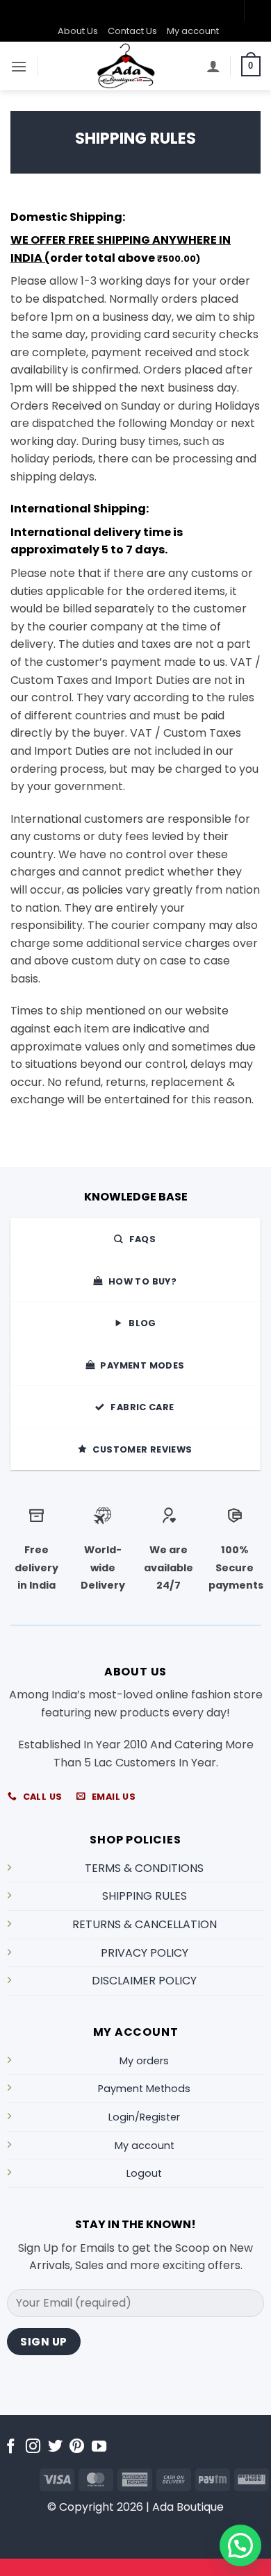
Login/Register (144, 2117)
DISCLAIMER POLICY (144, 1981)
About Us (78, 31)
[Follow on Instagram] (33, 2447)
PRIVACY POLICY (145, 1953)
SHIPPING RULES (145, 1896)
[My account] (213, 66)
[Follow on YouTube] (99, 2447)
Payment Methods (144, 2089)
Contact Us (132, 31)
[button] (19, 66)
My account (193, 31)
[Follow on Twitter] (55, 2447)
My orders (144, 2061)
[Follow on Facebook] (11, 2447)
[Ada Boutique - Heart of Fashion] (126, 66)
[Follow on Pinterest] (77, 2447)
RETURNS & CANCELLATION (145, 1924)
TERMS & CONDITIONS (144, 1868)
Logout (144, 2173)
